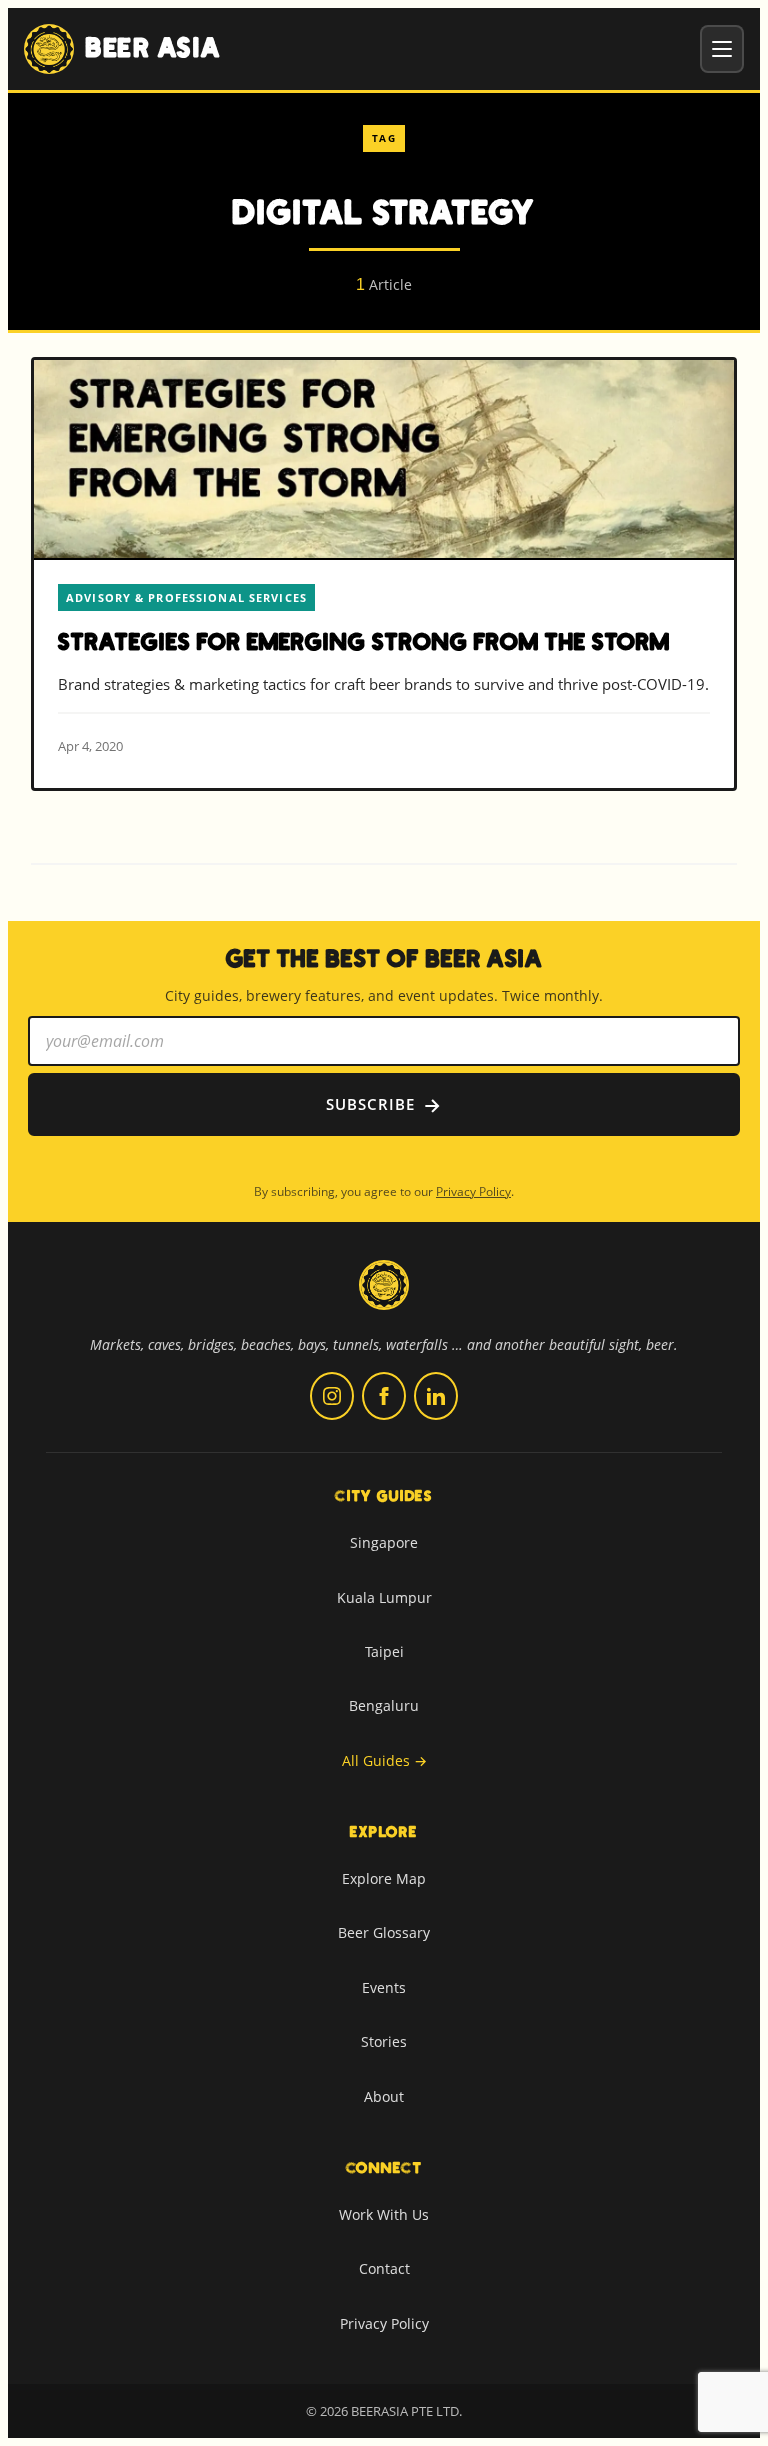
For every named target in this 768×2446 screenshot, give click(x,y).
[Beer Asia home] (383, 1297)
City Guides (384, 1496)
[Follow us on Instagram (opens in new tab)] (332, 1396)
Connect (384, 2168)
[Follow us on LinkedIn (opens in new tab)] (436, 1396)
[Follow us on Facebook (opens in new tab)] (384, 1396)
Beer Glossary (384, 1932)
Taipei (384, 1651)
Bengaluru (384, 1705)
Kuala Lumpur (384, 1597)
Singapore (384, 1542)
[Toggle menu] (722, 49)
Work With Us (384, 2214)
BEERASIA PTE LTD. (406, 2411)
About (384, 2096)
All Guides (384, 1760)
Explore (384, 1832)
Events (384, 1987)
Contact (384, 2268)
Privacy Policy (473, 1191)
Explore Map (384, 1878)
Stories (384, 2041)
